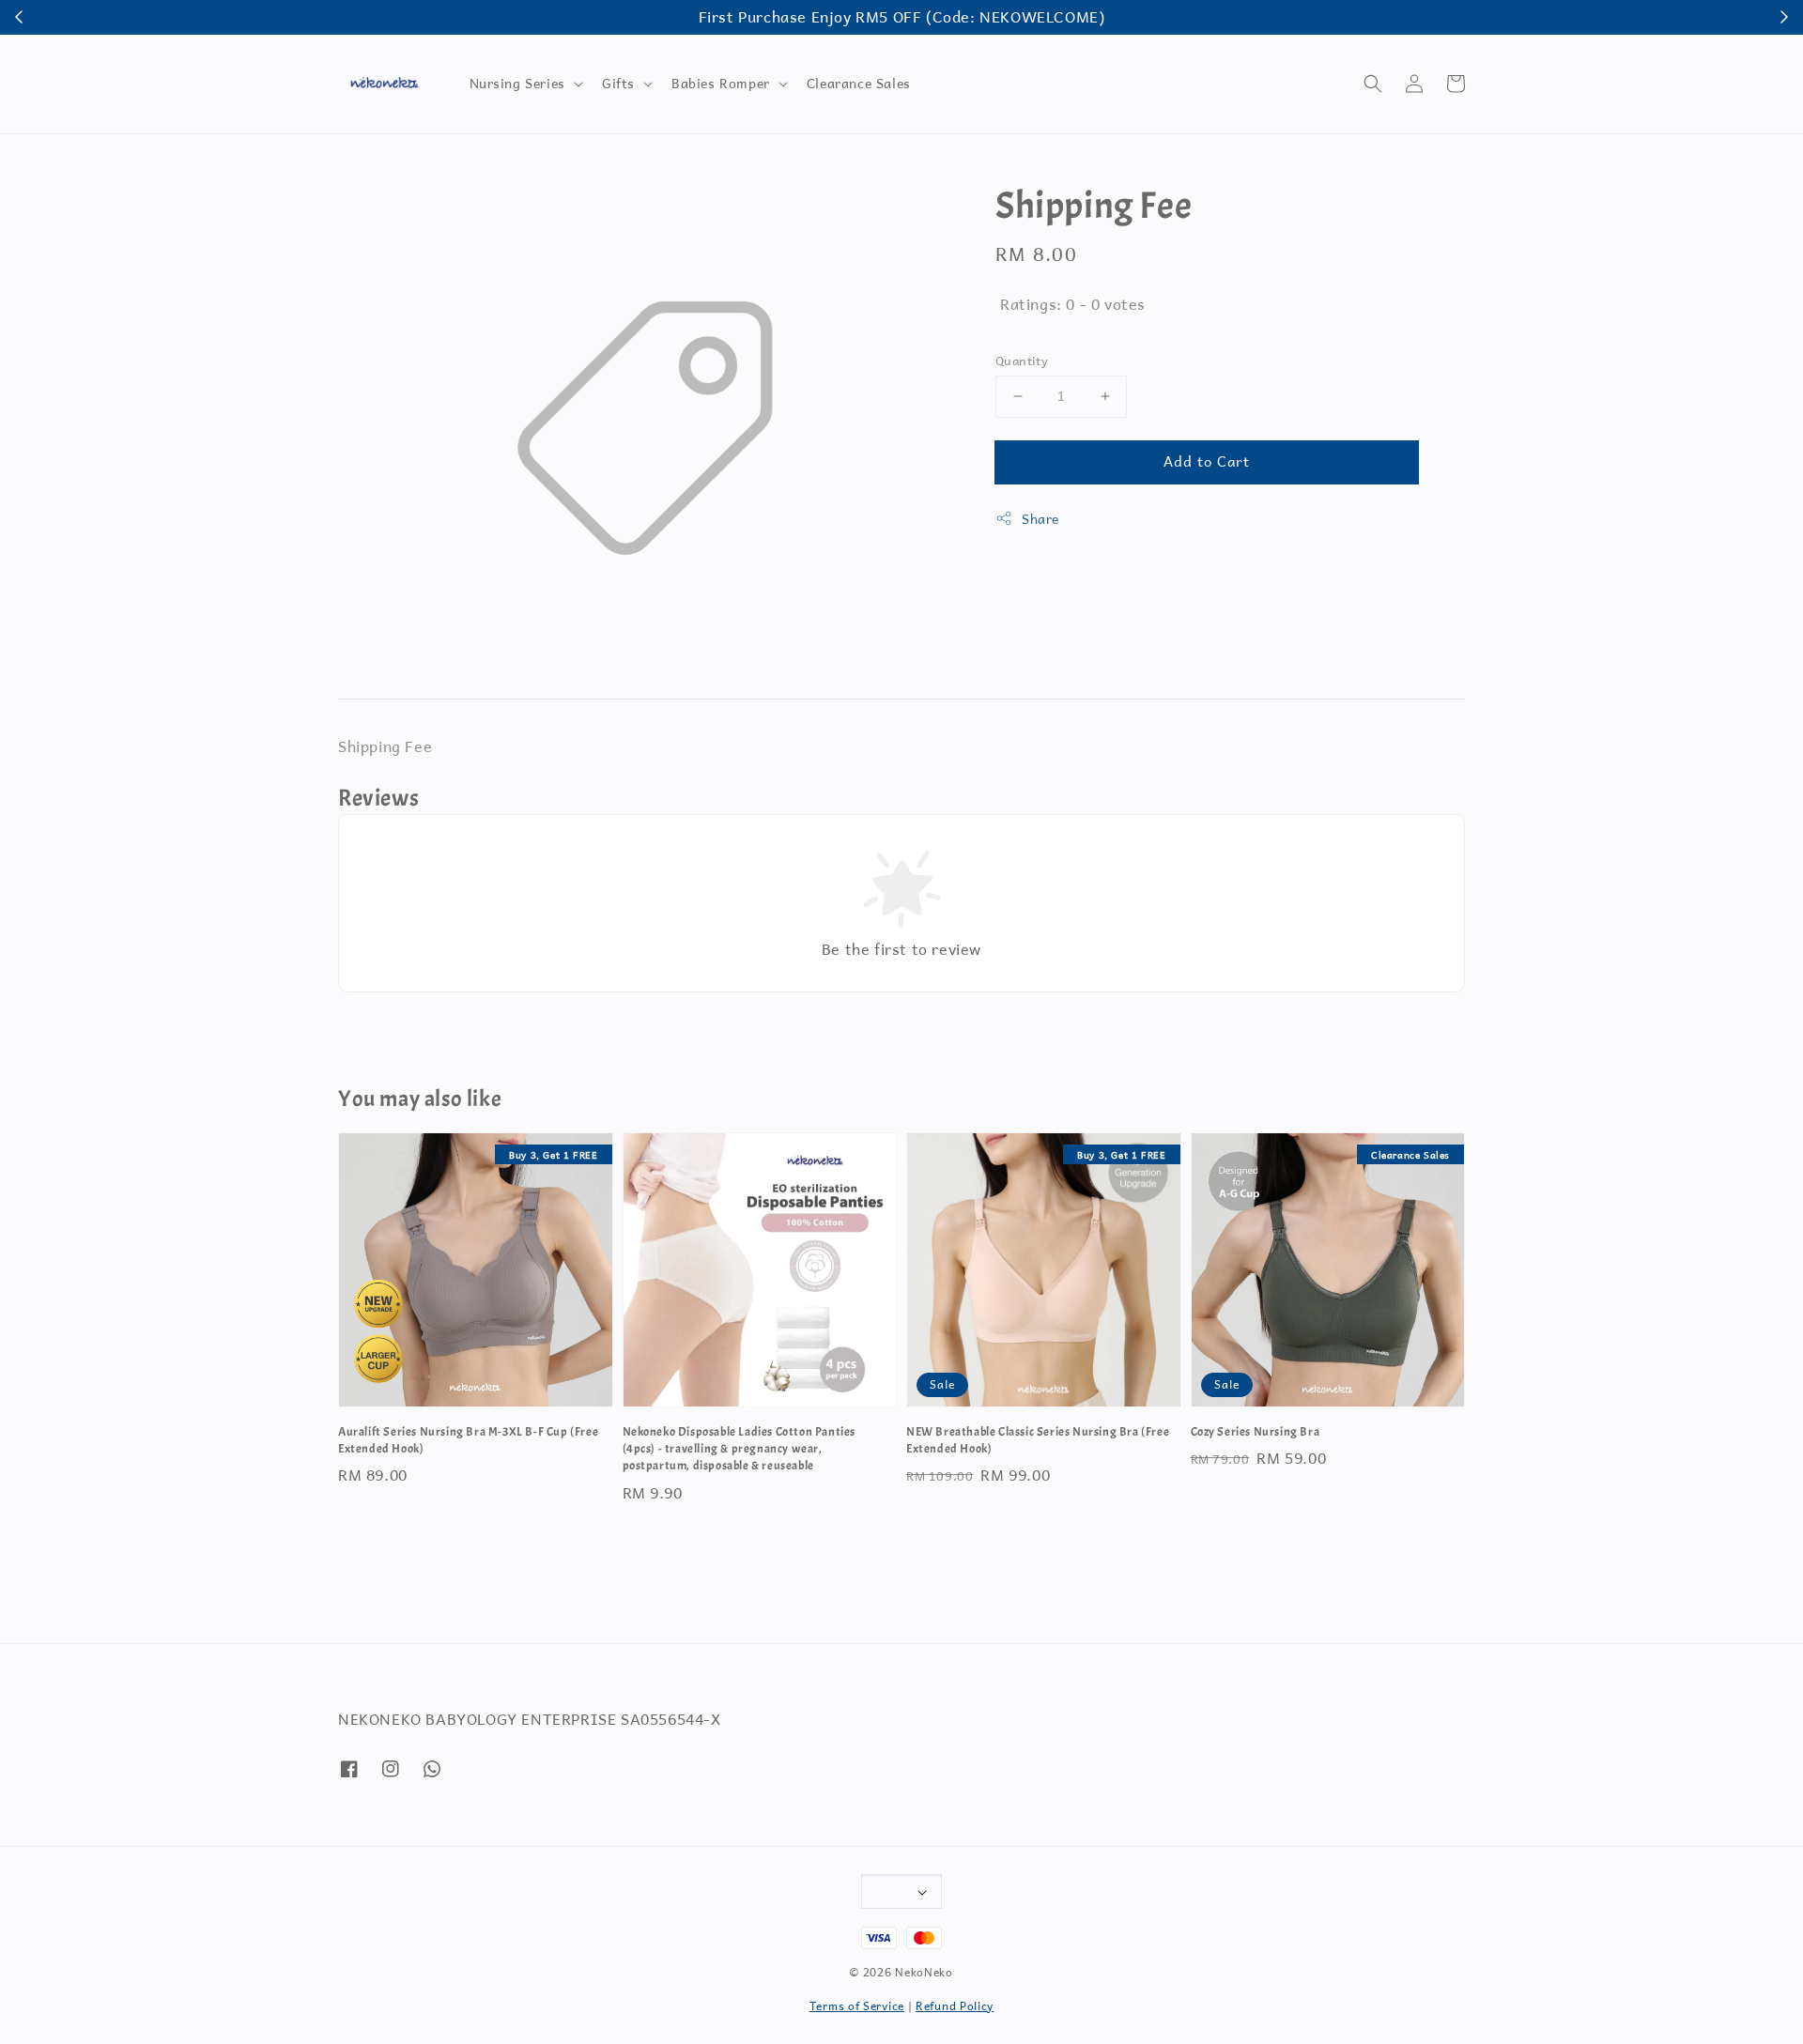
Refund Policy (955, 2006)
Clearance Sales (859, 83)
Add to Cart (1207, 461)
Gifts (618, 84)
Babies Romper (721, 84)
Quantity (1022, 361)
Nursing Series (517, 84)
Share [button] (1040, 519)
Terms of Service (857, 2006)
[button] (1373, 84)
